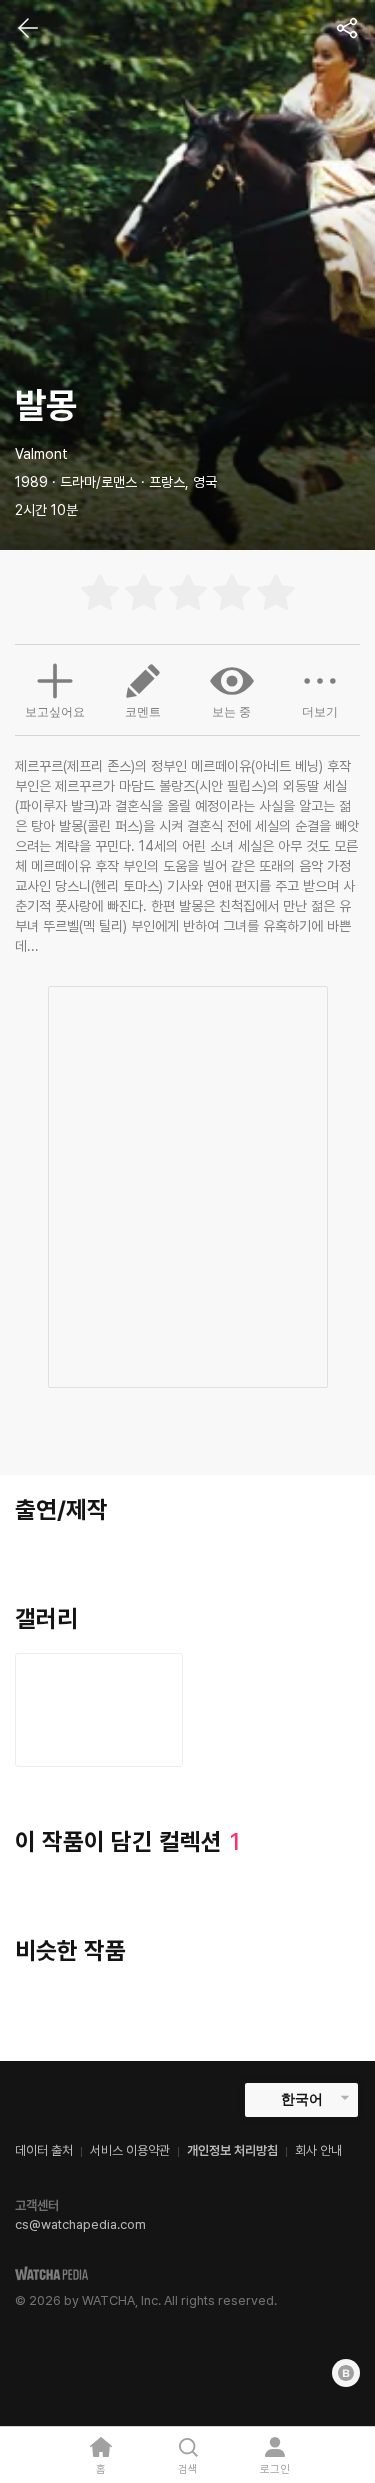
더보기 (320, 712)
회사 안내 (318, 2150)
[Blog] (346, 2373)
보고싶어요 (55, 712)
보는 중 (231, 712)
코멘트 (143, 712)
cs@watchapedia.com (80, 2224)
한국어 (302, 2099)
